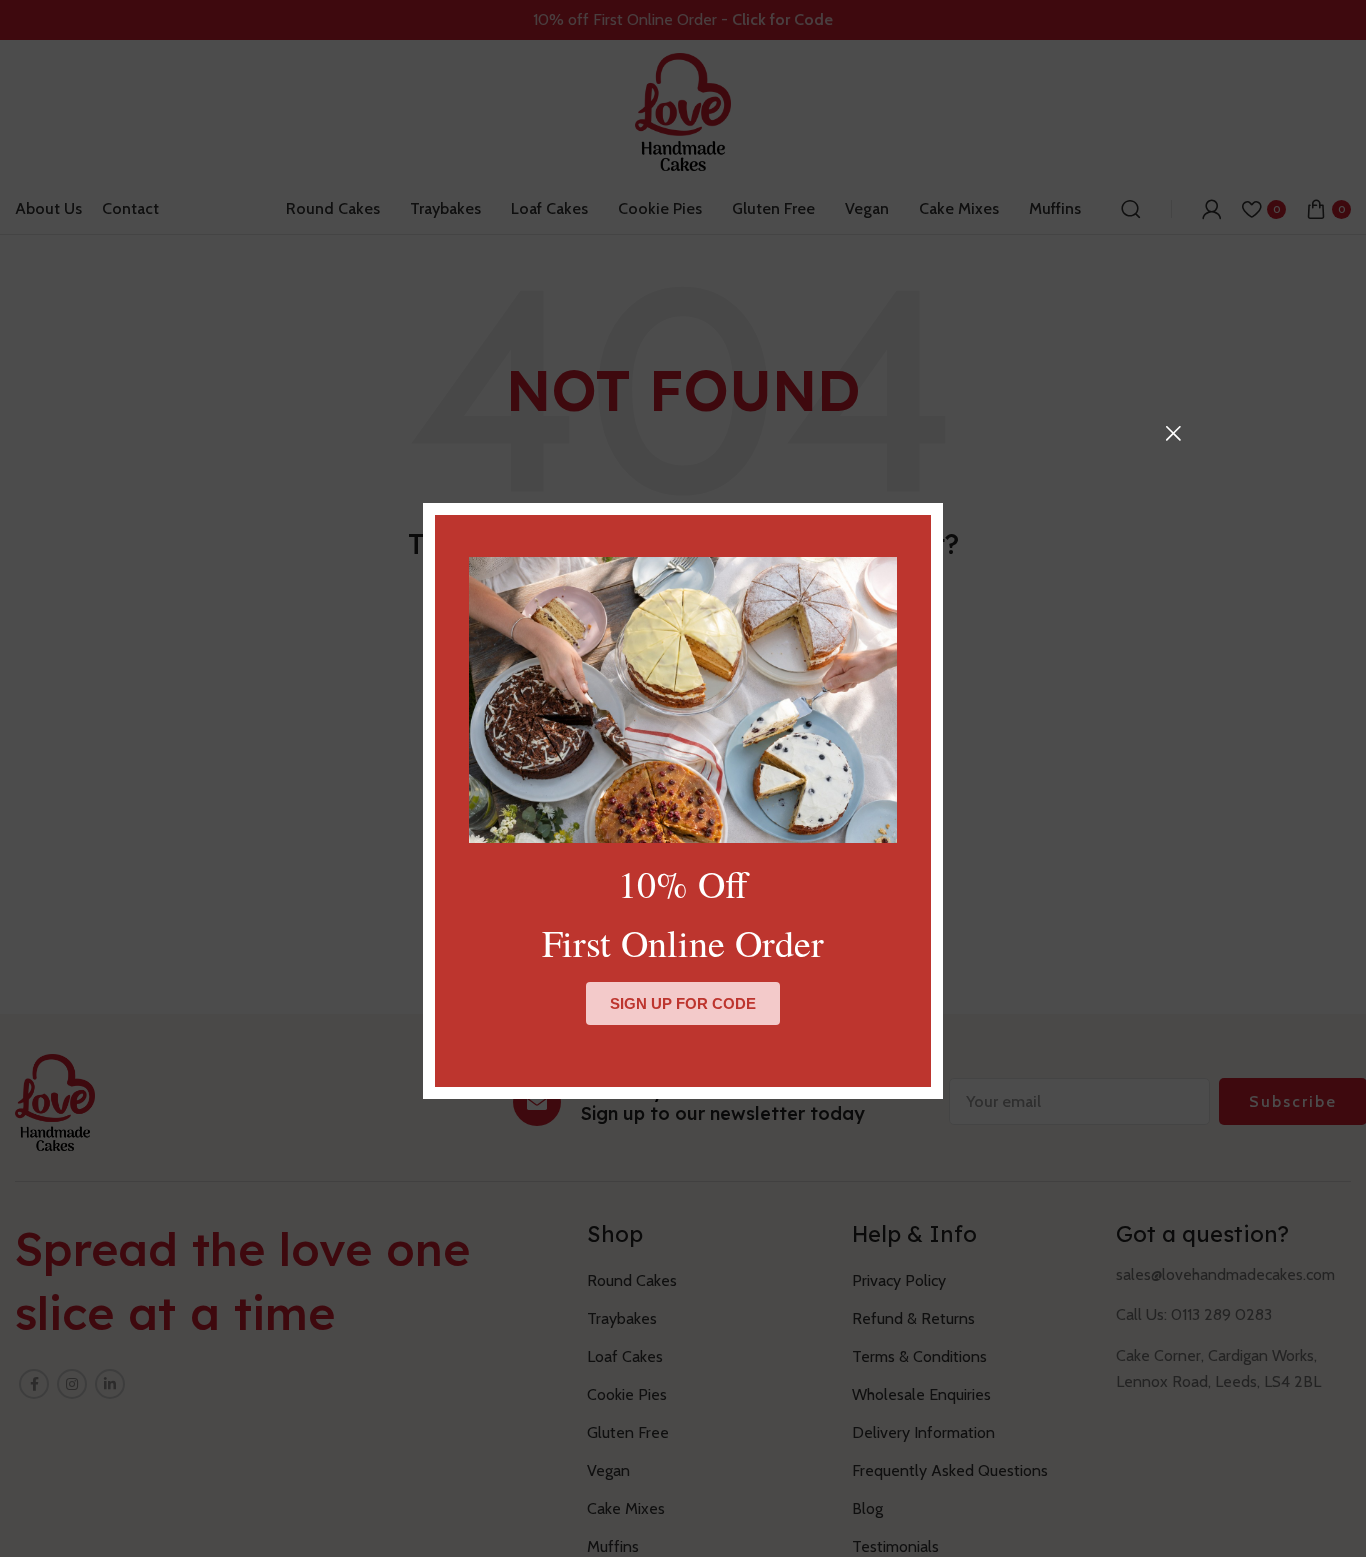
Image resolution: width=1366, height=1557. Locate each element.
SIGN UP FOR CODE (683, 1003)
